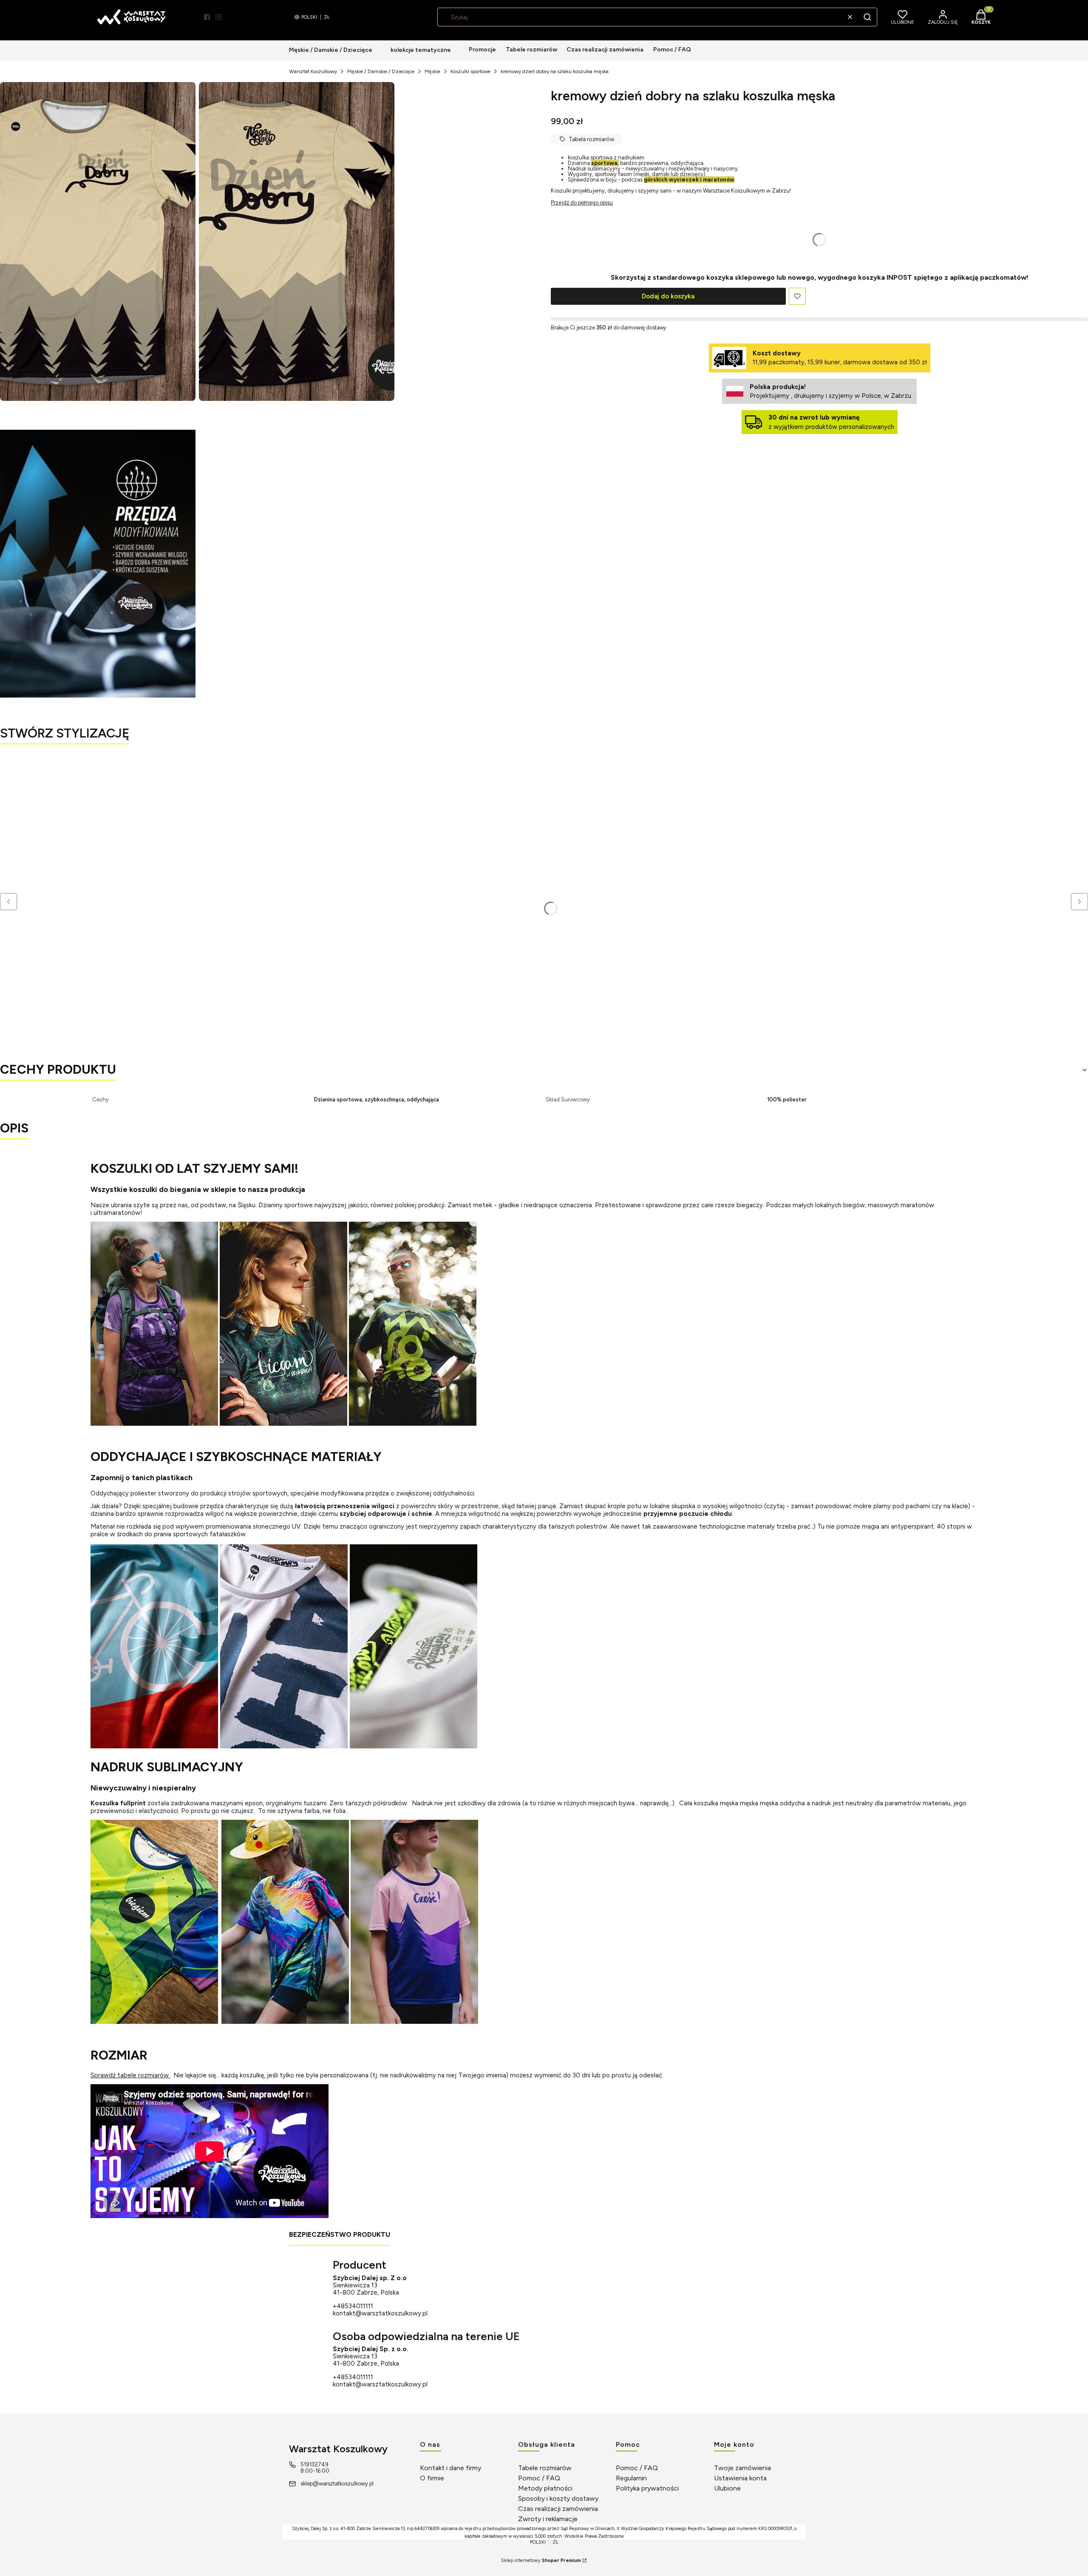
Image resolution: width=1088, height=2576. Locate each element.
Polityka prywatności (647, 2488)
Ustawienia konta (740, 2478)
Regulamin (631, 2478)
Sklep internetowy (541, 2560)
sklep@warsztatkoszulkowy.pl (337, 2484)
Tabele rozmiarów (545, 2468)
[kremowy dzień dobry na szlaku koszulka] (98, 241)
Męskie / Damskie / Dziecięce (381, 71)
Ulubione (727, 2488)
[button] (867, 17)
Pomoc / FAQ (539, 2478)
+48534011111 (353, 2306)
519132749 (314, 2464)
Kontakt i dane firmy (450, 2468)
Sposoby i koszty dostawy (558, 2498)
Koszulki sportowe (470, 71)
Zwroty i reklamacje (548, 2519)
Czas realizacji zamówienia (558, 2509)
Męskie (432, 71)
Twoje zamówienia (742, 2468)
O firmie (432, 2478)
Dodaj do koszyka (668, 296)
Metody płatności (545, 2488)
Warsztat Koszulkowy (313, 71)
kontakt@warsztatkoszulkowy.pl (380, 2313)
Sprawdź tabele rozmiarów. (130, 2075)
